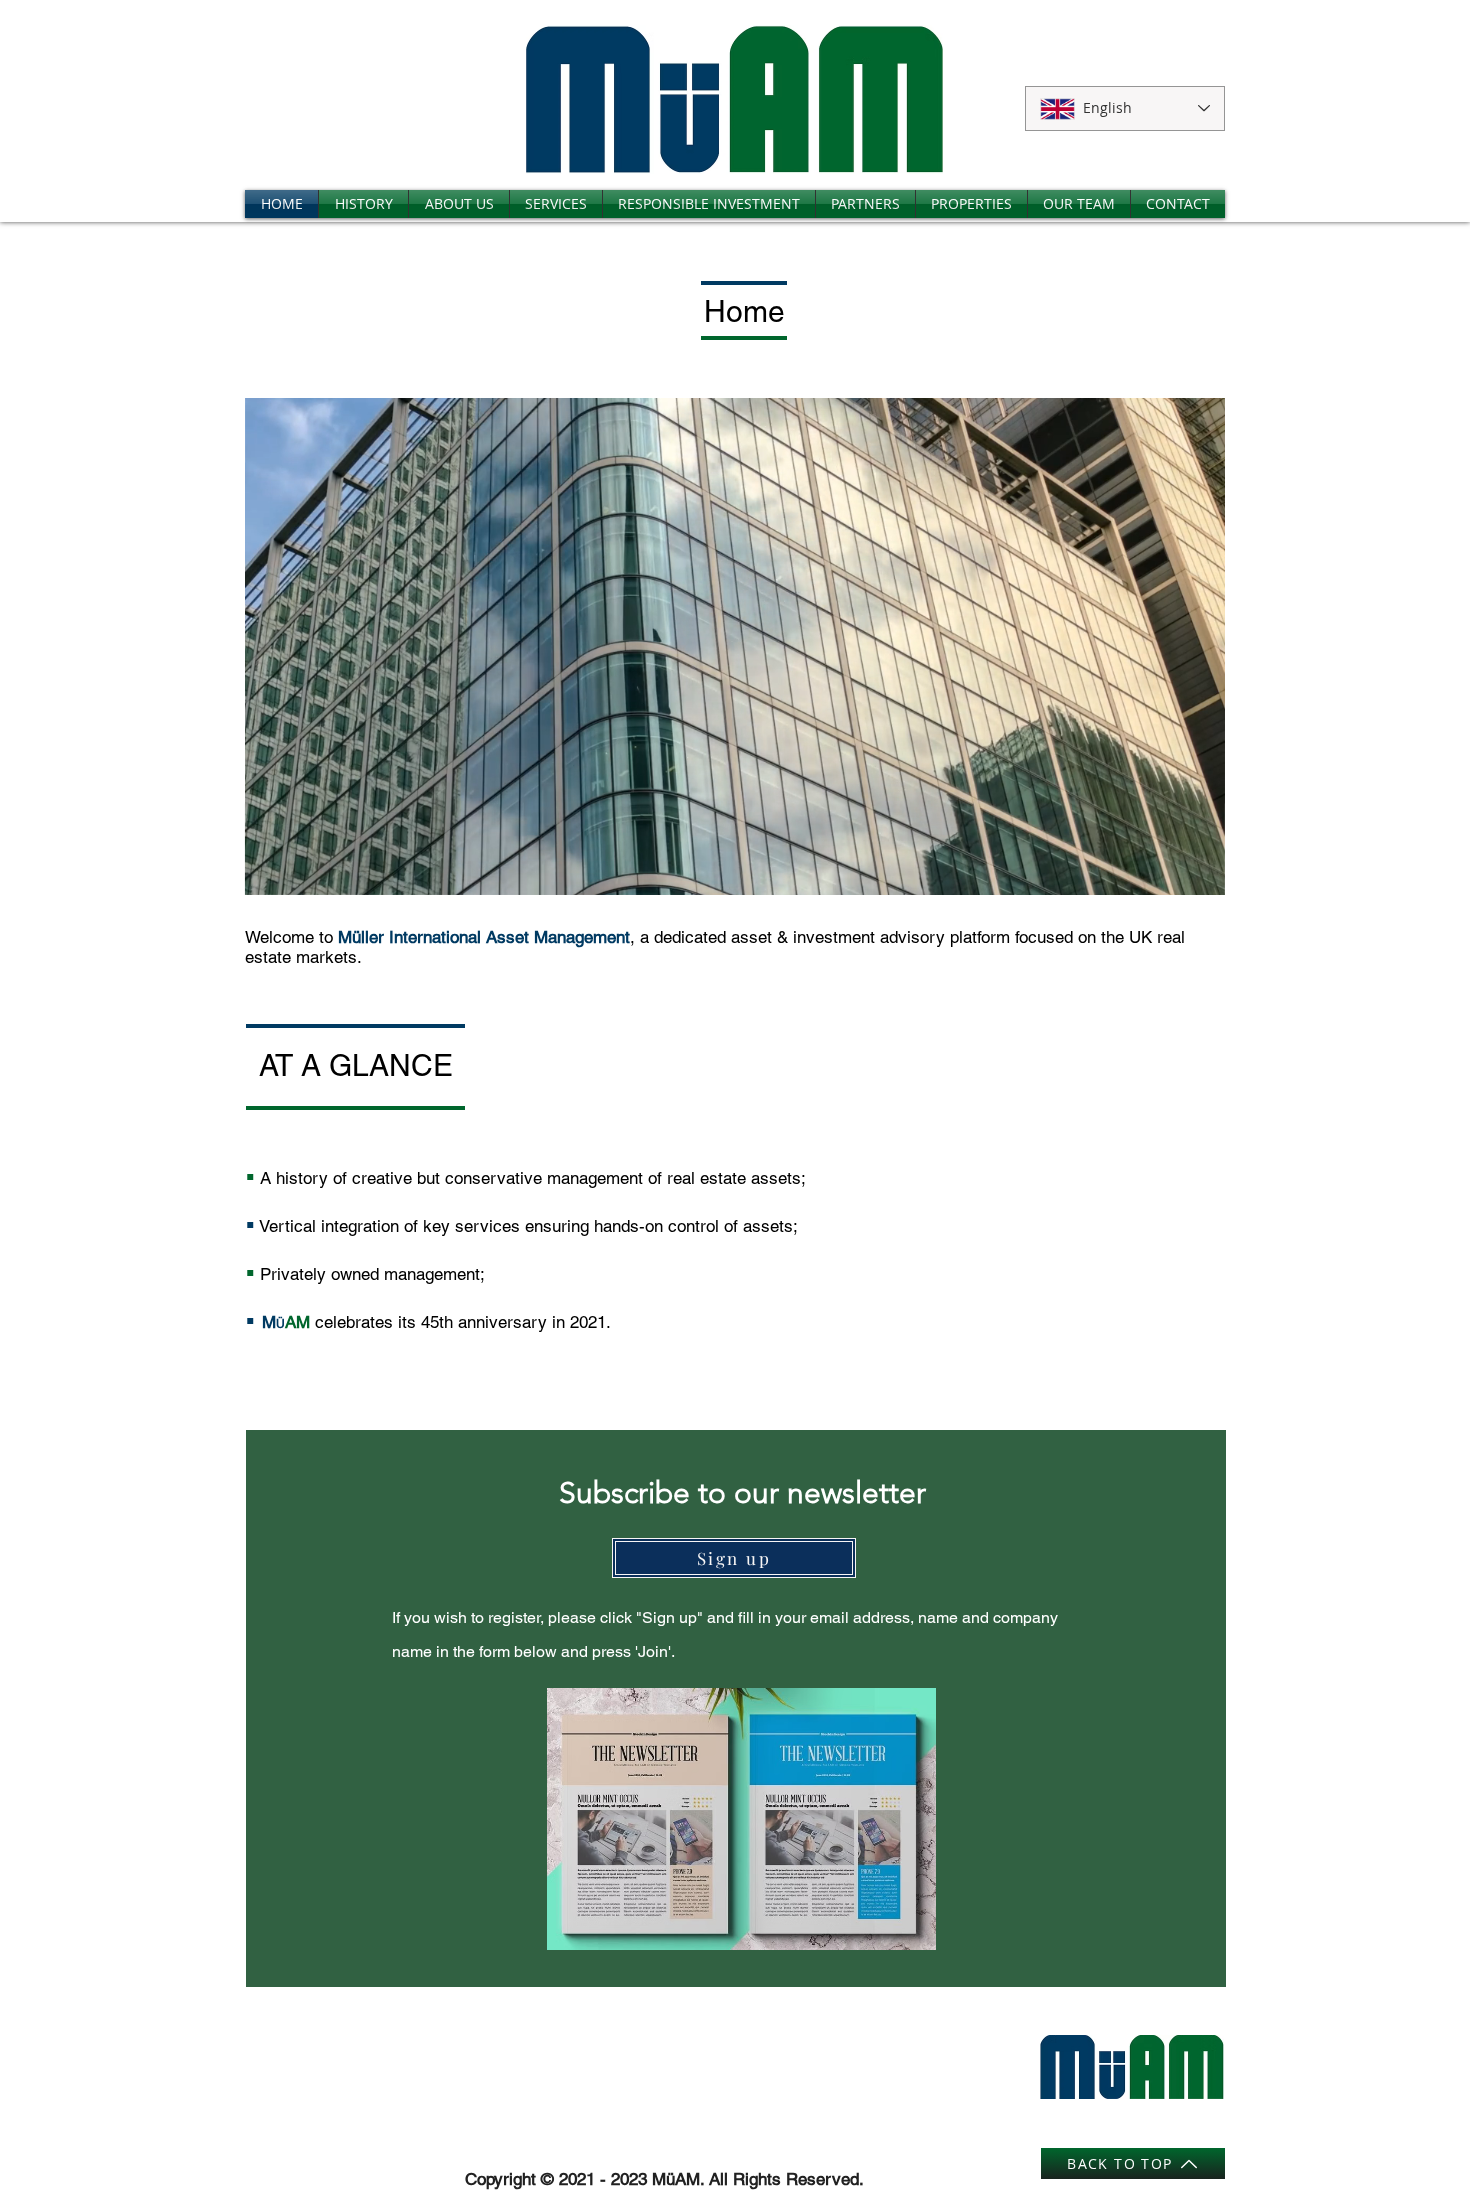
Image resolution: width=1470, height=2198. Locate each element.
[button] (735, 646)
